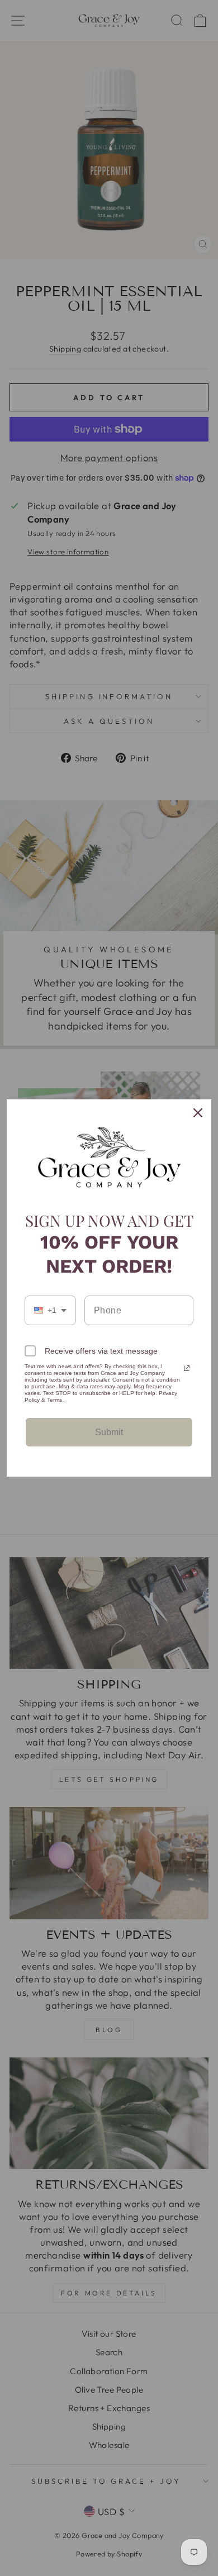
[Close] (198, 1113)
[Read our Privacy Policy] (187, 1368)
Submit (109, 1432)
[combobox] (50, 1310)
